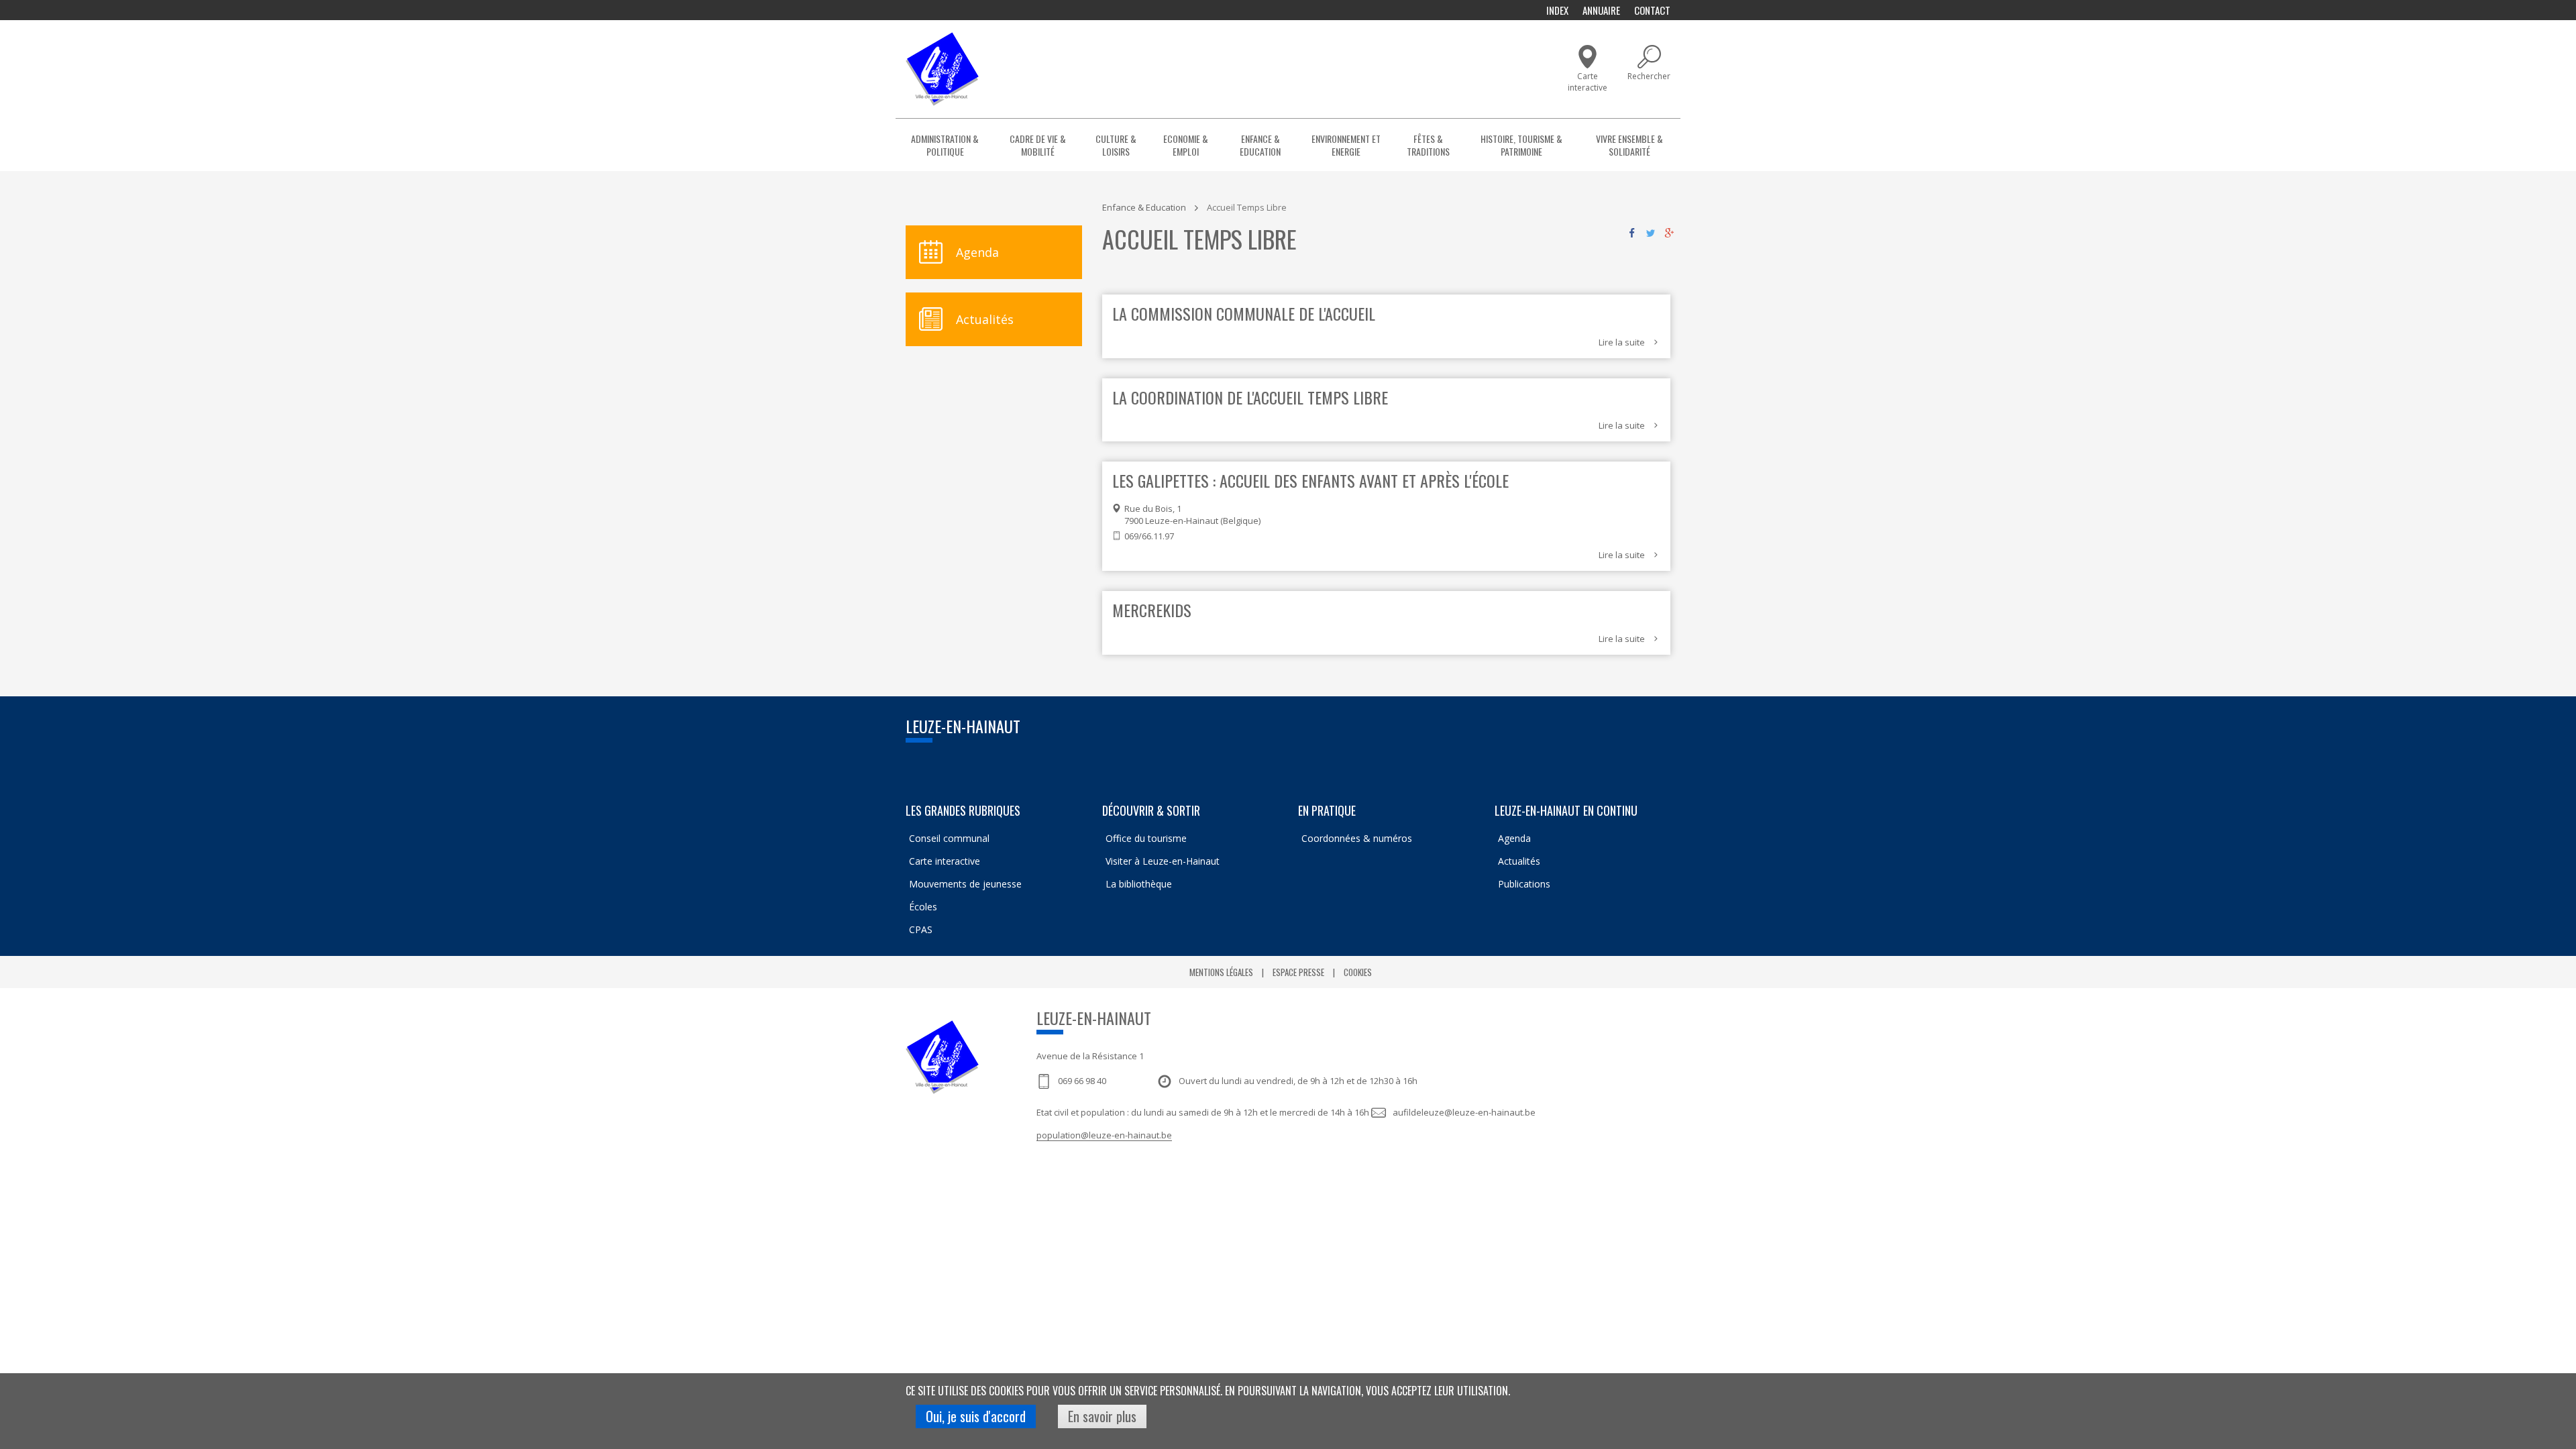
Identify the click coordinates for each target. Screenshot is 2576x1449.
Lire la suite (1622, 342)
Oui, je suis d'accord (976, 1416)
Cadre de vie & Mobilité (1038, 145)
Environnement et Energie (1346, 145)
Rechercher (1649, 76)
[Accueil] (942, 69)
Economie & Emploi (1186, 145)
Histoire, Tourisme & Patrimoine (1521, 145)
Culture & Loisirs (1116, 145)
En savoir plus (1102, 1416)
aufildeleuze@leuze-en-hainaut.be (1464, 1112)
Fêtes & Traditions (1428, 145)
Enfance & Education (1260, 145)
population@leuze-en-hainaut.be (1104, 1135)
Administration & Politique (945, 145)
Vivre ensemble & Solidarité (1629, 145)
